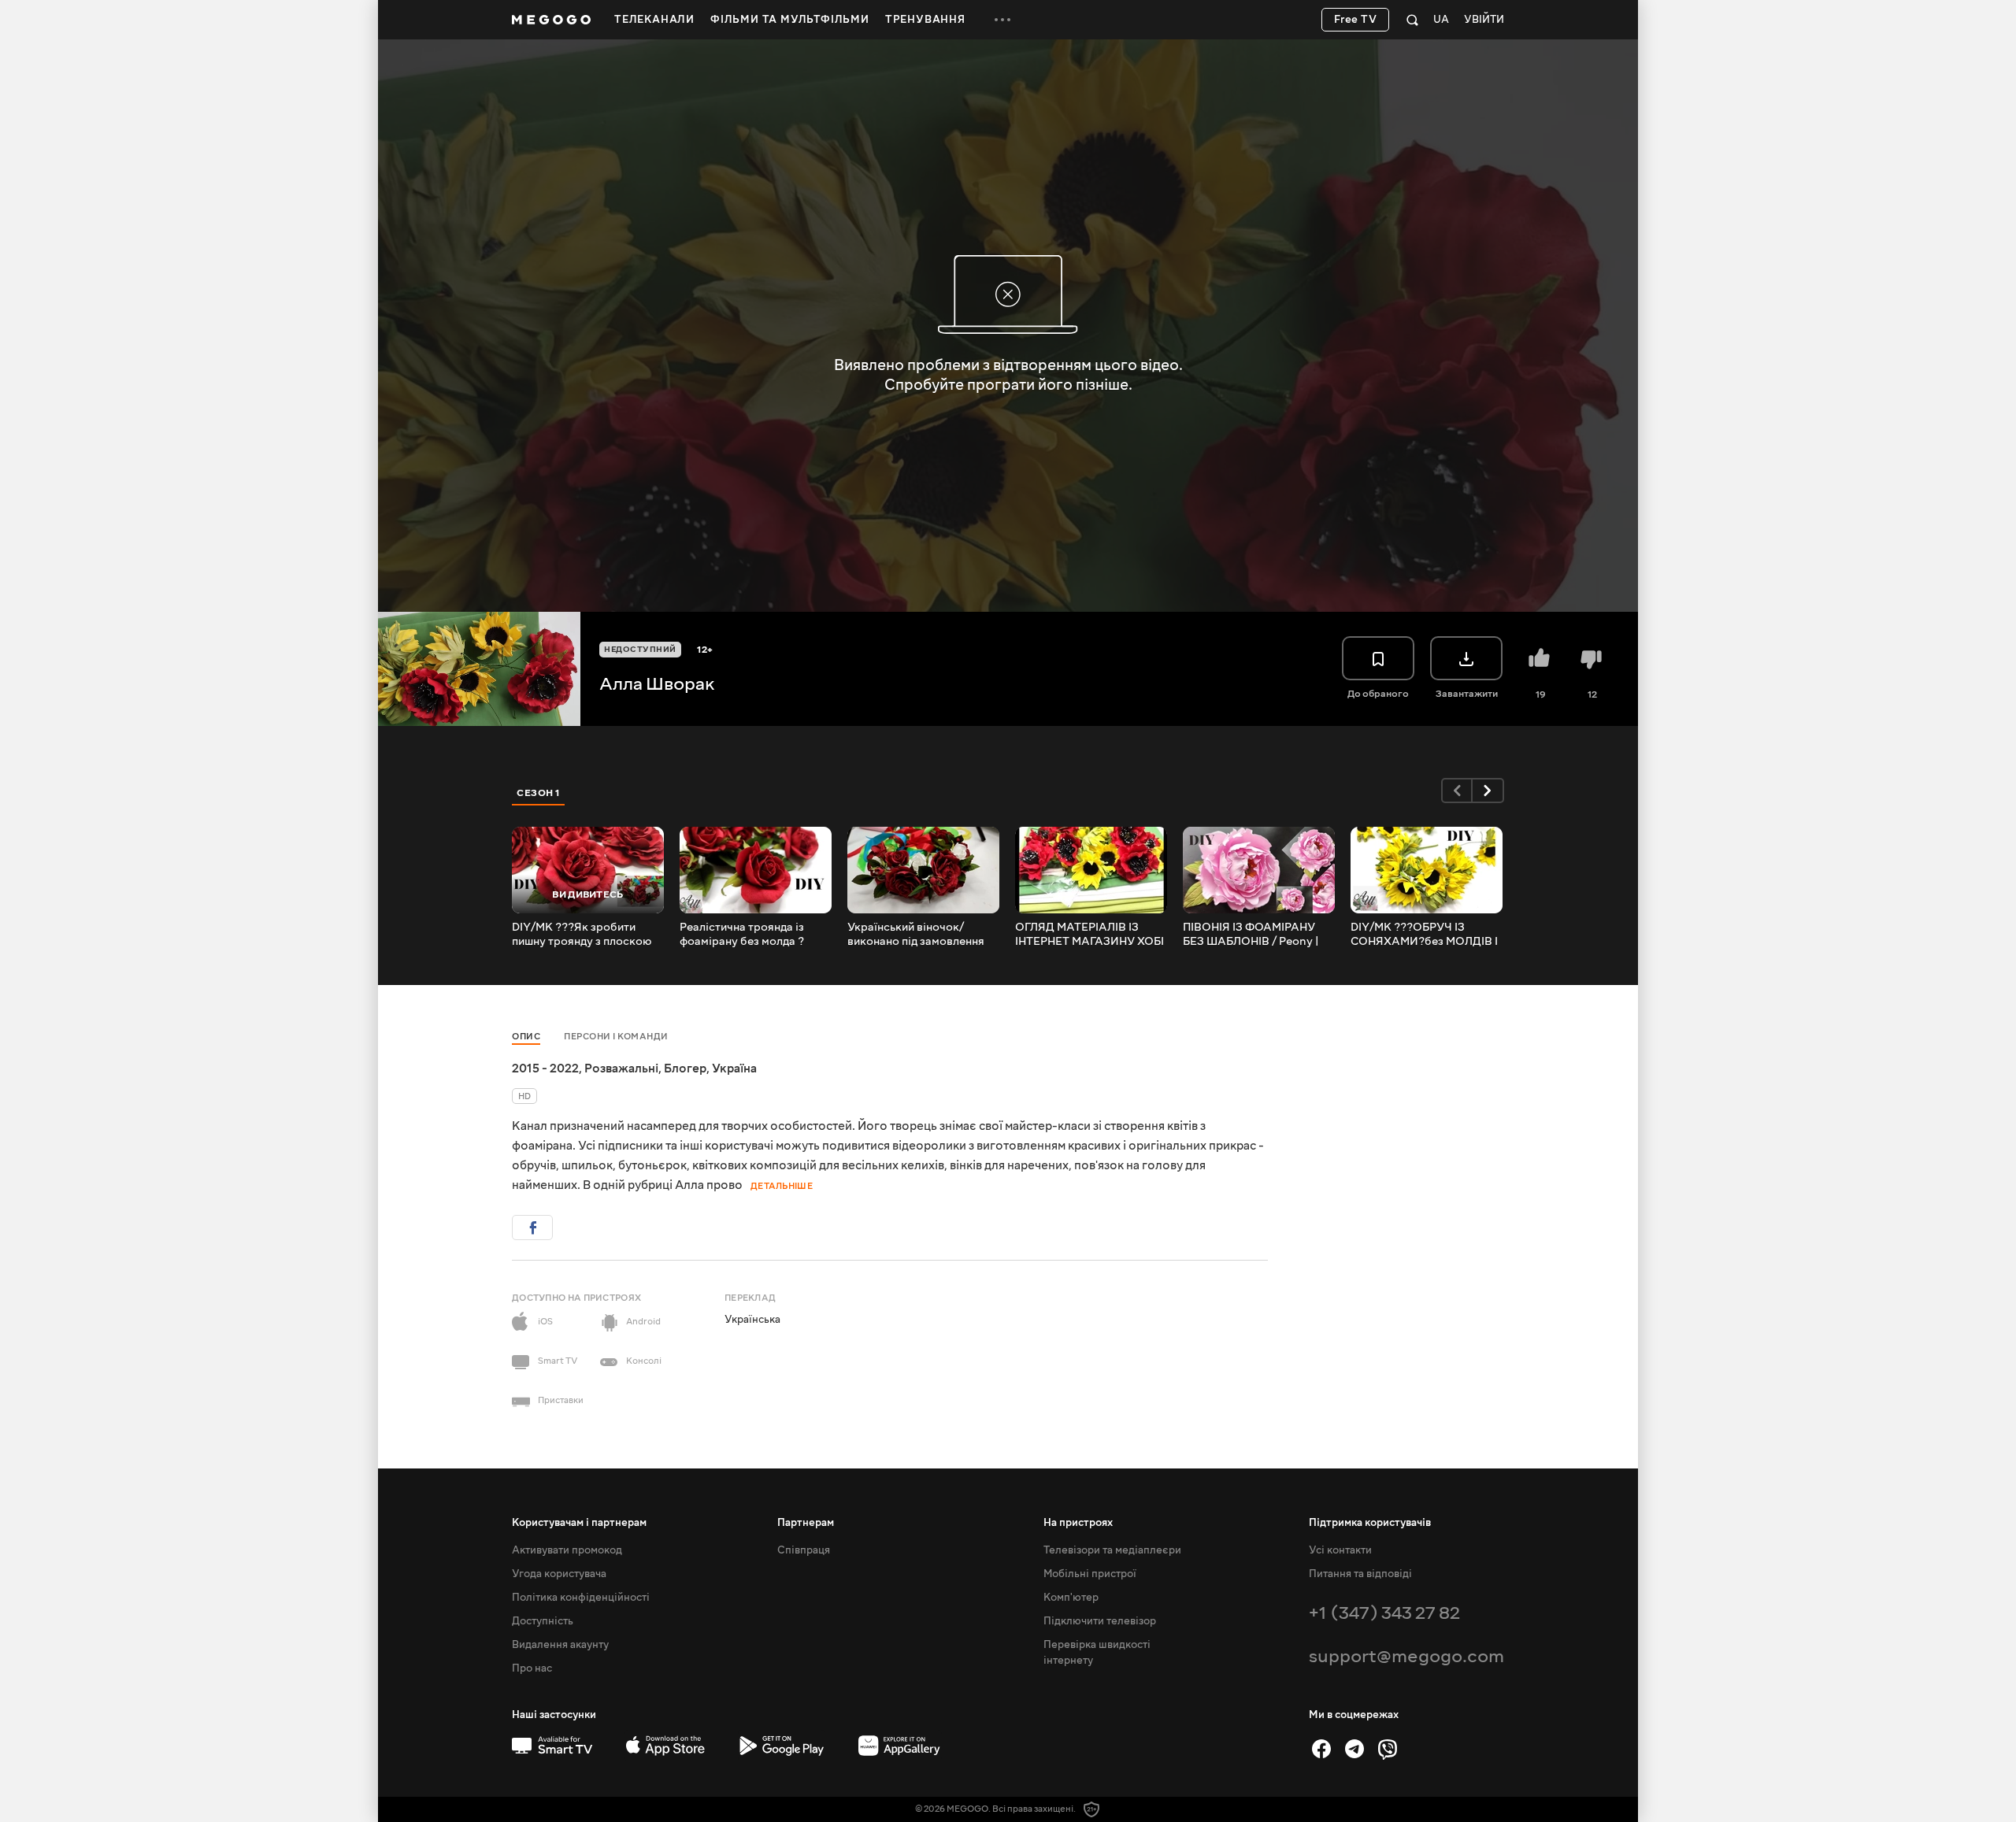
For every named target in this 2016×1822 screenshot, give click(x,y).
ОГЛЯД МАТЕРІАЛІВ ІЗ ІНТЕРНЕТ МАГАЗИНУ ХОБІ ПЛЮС (1090, 935)
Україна (734, 1068)
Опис (526, 1037)
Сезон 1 (539, 793)
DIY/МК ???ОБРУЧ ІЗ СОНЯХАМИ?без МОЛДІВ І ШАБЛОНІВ (1424, 935)
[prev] (1457, 791)
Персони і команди (616, 1037)
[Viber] (1388, 1749)
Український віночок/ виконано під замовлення (916, 935)
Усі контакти (1340, 1550)
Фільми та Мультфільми (790, 20)
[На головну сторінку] (551, 20)
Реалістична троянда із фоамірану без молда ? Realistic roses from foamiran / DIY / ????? (742, 935)
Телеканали (654, 20)
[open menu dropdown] (1002, 20)
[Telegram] (1354, 1749)
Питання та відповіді (1360, 1574)
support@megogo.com (1406, 1656)
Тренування (925, 20)
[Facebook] (1321, 1749)
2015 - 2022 (545, 1068)
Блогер (685, 1068)
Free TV (1356, 20)
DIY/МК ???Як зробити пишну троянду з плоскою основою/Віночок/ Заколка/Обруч (582, 935)
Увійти (1484, 20)
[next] (1488, 791)
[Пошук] (1412, 20)
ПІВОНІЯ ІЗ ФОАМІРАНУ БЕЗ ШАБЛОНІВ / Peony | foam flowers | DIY (1251, 935)
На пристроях (1078, 1523)
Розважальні (621, 1068)
